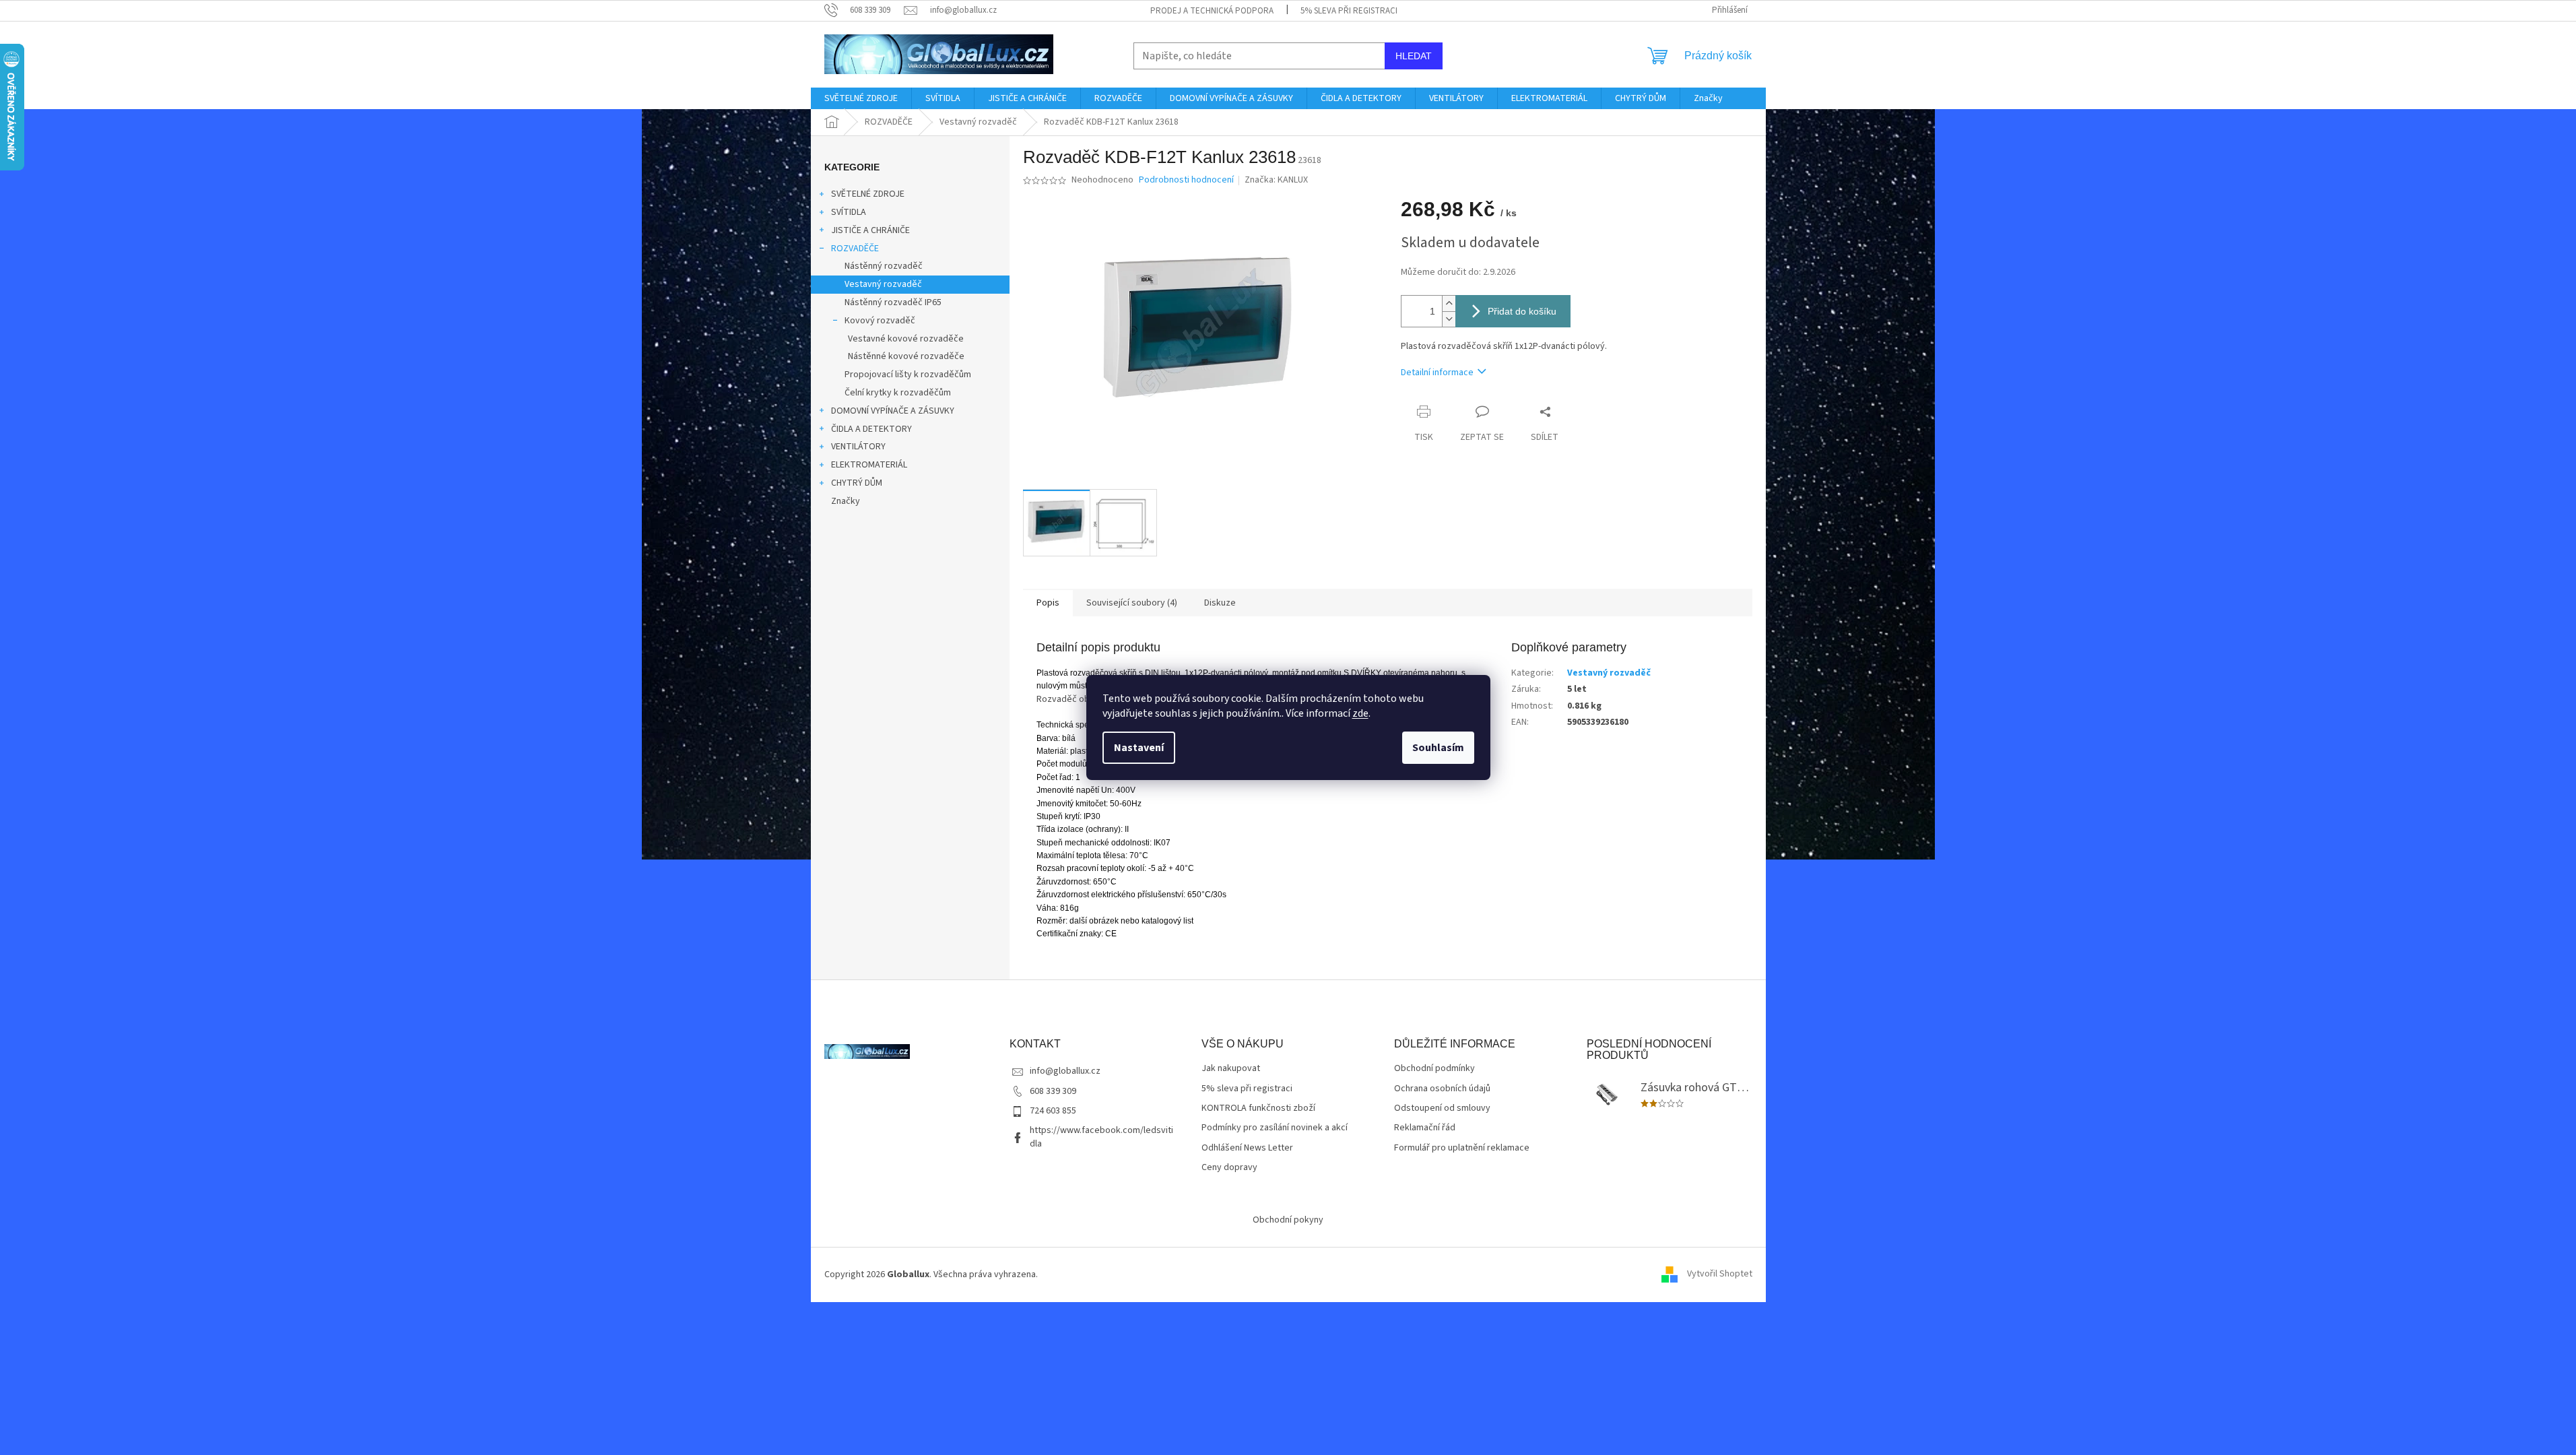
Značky (846, 501)
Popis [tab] (1048, 603)
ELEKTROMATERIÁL (869, 465)
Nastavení (1139, 748)
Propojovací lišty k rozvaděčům (908, 375)
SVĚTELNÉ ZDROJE (868, 194)
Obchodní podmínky (1434, 1069)
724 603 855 (1053, 1111)
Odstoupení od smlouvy (1442, 1108)
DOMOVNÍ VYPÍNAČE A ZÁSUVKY (893, 411)
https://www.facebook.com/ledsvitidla (1101, 1137)
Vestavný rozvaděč (883, 284)
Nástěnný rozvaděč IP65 (893, 302)
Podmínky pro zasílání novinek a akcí (1275, 1128)
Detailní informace (1437, 373)
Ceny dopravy (1229, 1168)
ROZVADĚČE (855, 249)
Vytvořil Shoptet (1720, 1274)
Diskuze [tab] (1220, 603)
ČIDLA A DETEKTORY (871, 429)
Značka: (1276, 180)
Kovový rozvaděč (880, 321)
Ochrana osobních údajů (1442, 1089)
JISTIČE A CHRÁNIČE (870, 230)
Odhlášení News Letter (1247, 1148)
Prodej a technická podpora (1212, 11)
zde (1360, 713)
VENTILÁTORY (858, 447)
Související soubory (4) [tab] (1132, 603)
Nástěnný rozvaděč (884, 266)
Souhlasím (1438, 748)
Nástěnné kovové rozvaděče (906, 356)
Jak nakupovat (1231, 1069)
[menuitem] (861, 98)
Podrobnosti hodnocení (1186, 180)
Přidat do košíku (1522, 311)
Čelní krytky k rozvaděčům (898, 393)
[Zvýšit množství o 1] (1449, 303)
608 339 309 (1053, 1091)
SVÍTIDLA (849, 212)
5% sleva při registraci (1349, 11)
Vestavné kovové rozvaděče (906, 339)
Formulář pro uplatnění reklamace (1462, 1148)
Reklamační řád (1425, 1128)
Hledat (1414, 56)
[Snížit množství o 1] (1449, 319)
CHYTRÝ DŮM (857, 483)
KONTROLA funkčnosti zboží (1258, 1108)
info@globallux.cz (1065, 1071)
